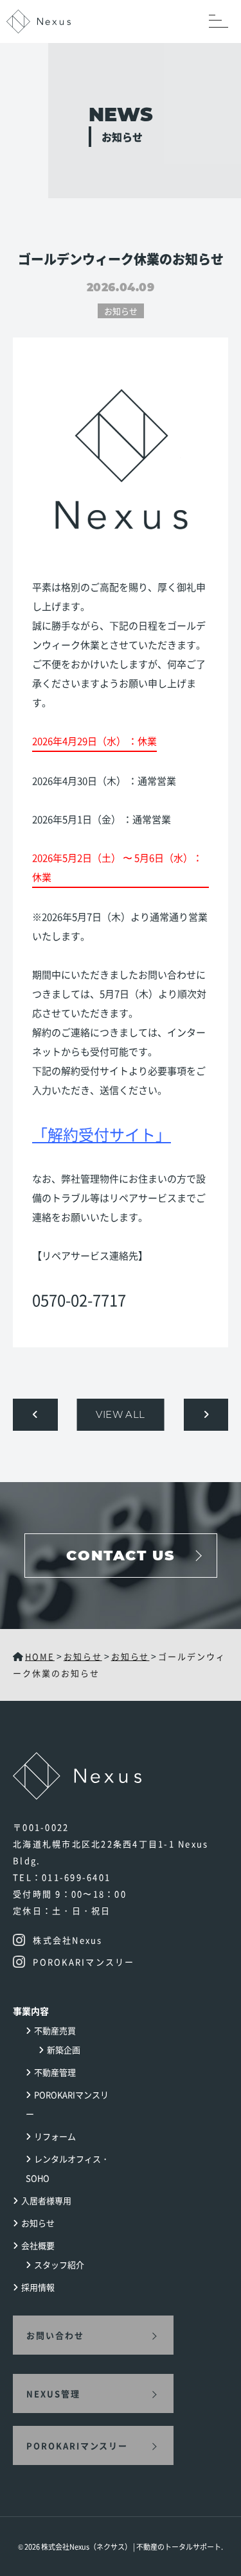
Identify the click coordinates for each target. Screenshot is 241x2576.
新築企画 (64, 2050)
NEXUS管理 (53, 2393)
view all (121, 1414)
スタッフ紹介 (59, 2265)
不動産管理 (55, 2072)
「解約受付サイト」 (102, 1134)
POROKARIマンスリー (77, 2445)
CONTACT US (120, 1556)
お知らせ (121, 311)
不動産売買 (55, 2030)
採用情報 (38, 2287)
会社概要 (38, 2245)
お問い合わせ (55, 2335)
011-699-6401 (76, 1877)
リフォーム (55, 2136)
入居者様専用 (46, 2200)
